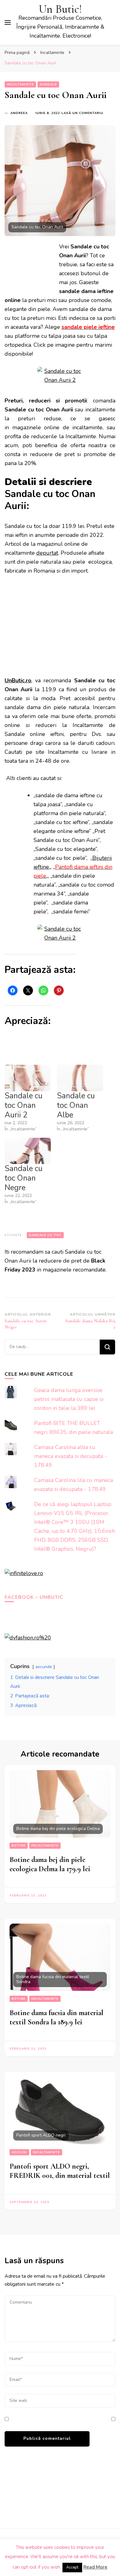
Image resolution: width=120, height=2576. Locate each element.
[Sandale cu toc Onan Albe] (80, 1078)
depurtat (47, 553)
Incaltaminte (20, 84)
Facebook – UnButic (34, 1597)
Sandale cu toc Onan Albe (76, 1105)
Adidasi (19, 2152)
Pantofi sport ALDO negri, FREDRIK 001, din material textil (60, 2171)
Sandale (48, 84)
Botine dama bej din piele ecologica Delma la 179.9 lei (50, 1864)
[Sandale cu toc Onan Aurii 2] (28, 1078)
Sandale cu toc (45, 1235)
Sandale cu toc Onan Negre (24, 1178)
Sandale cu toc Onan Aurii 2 (24, 1105)
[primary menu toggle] (8, 22)
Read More (95, 2567)
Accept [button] (72, 2567)
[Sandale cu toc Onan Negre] (28, 1151)
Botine (19, 1846)
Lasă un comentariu (82, 113)
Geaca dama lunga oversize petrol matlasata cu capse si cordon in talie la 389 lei (69, 1399)
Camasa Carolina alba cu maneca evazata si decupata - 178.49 (71, 1456)
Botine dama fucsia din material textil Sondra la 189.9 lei (56, 2017)
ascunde (44, 1667)
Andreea (19, 113)
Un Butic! (60, 9)
